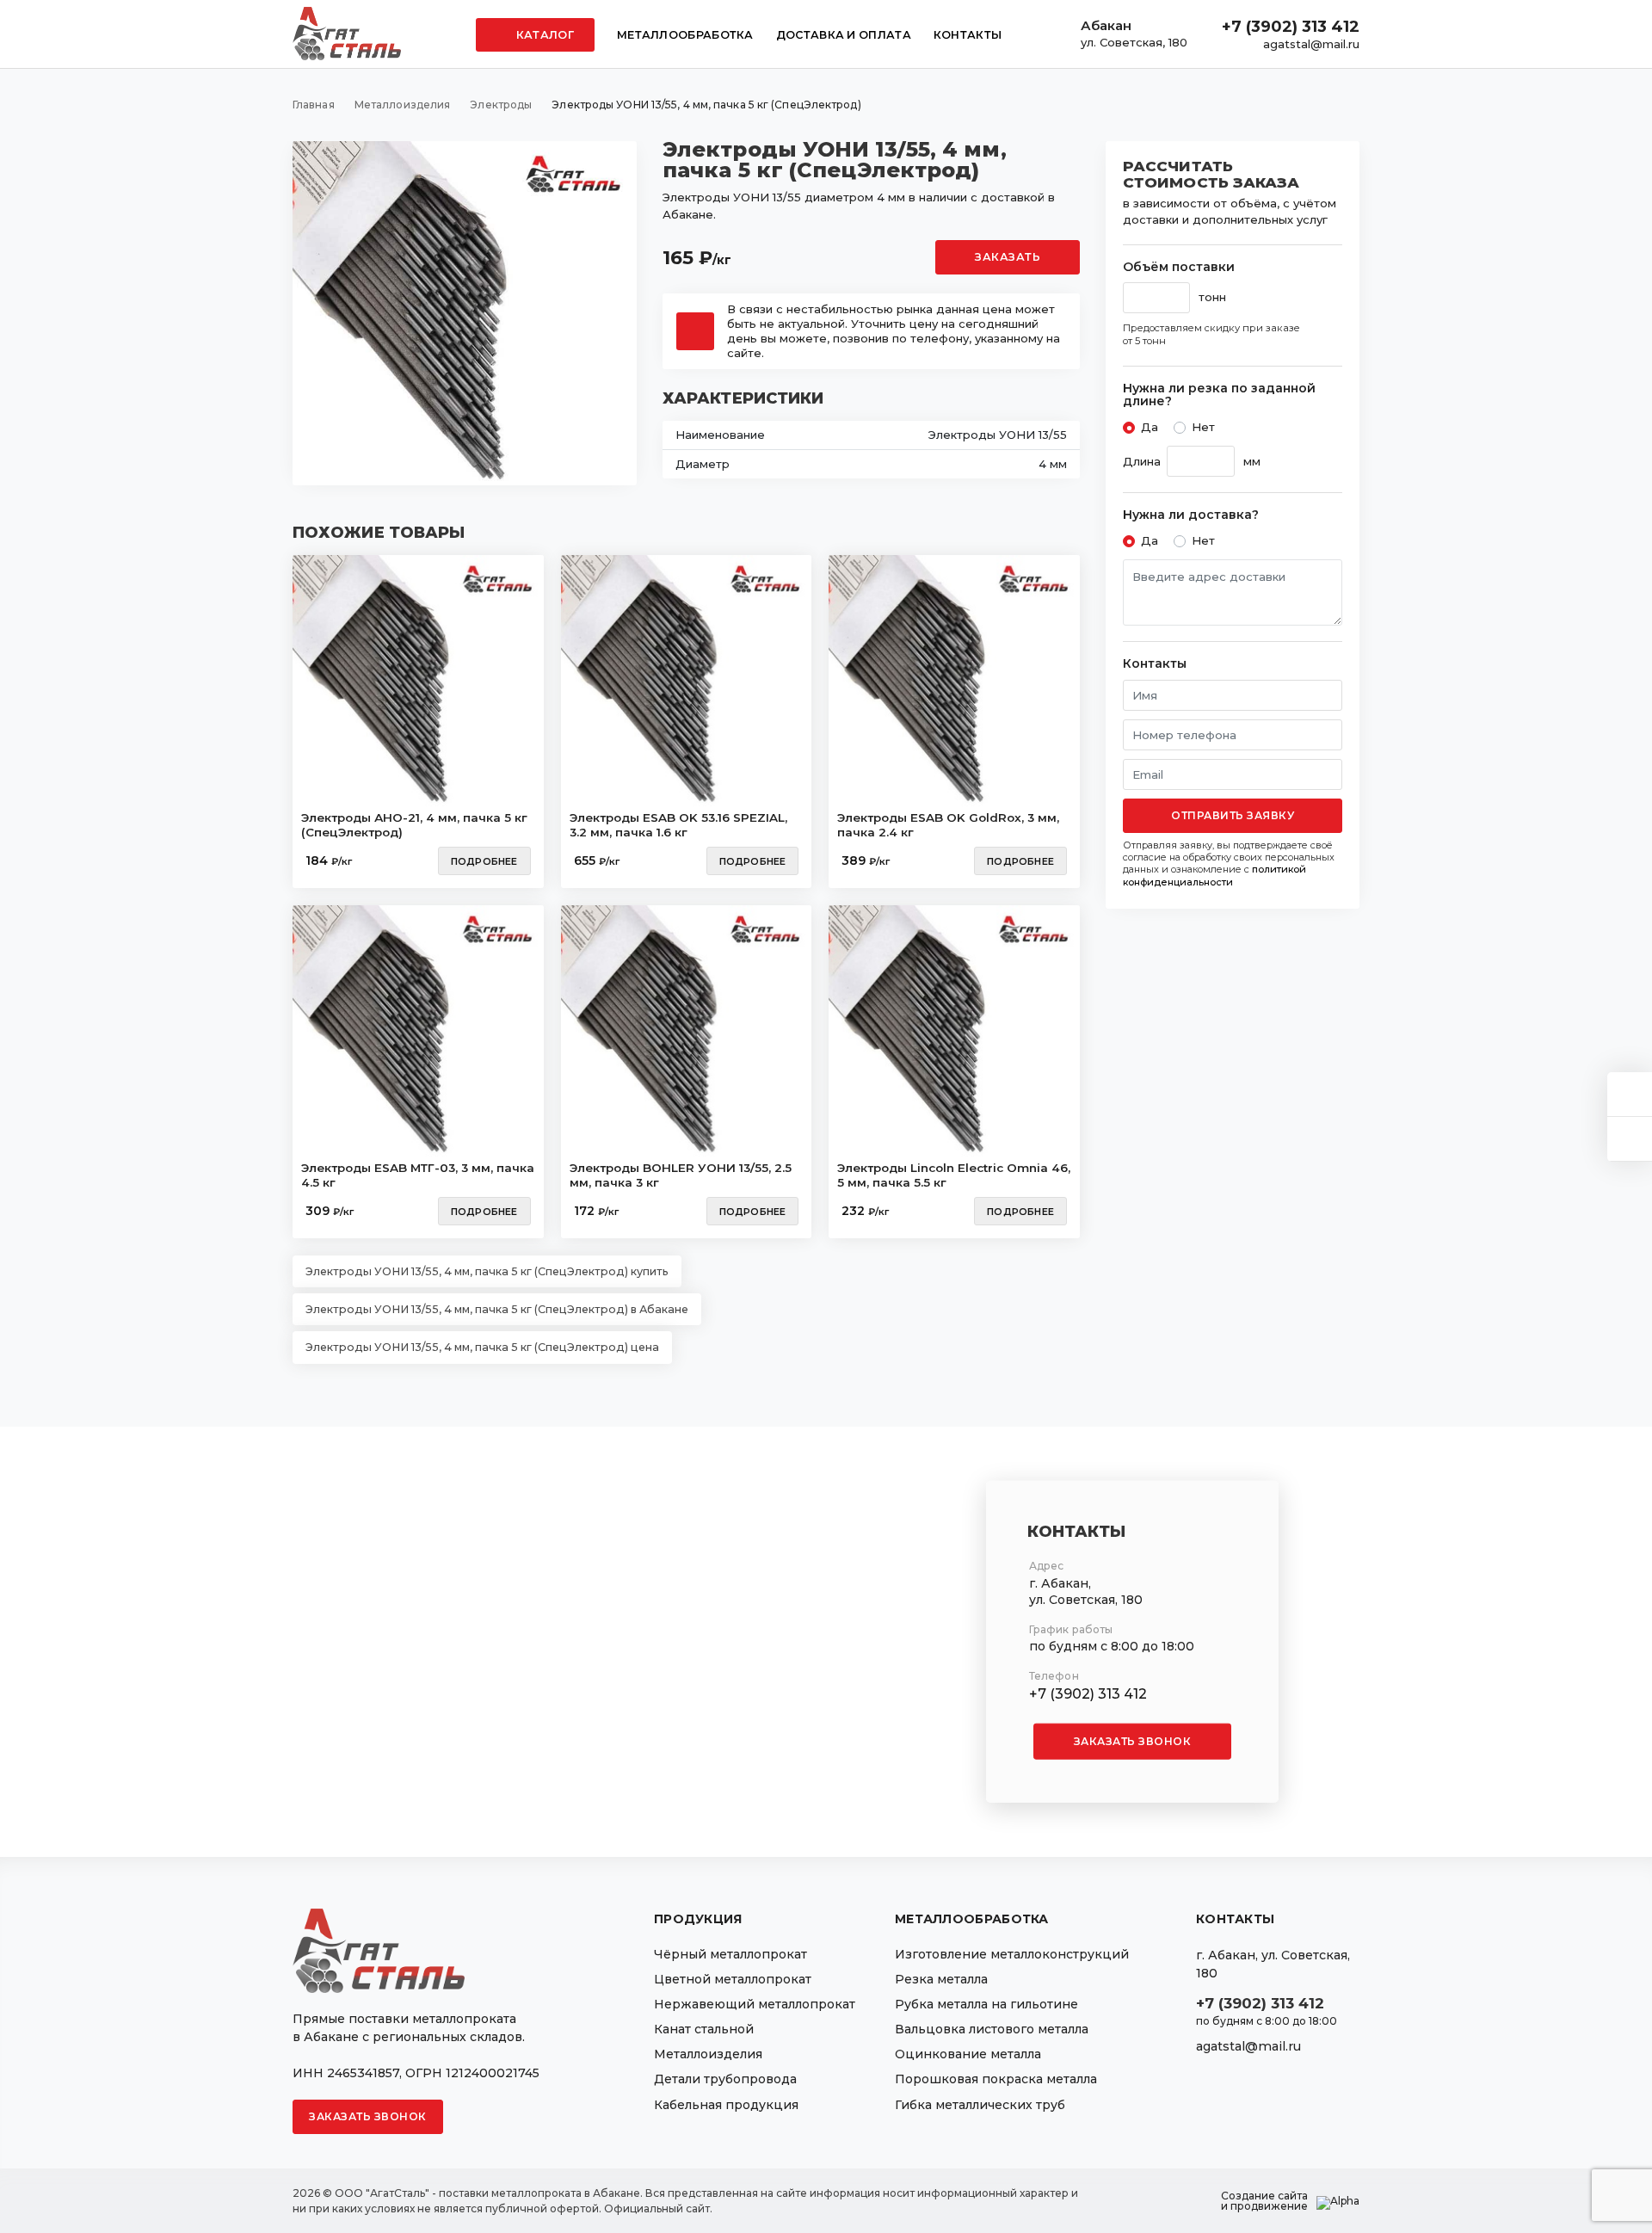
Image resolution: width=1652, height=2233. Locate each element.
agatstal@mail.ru (1311, 44)
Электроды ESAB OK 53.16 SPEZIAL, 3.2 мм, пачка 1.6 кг (678, 825)
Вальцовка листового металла (992, 2029)
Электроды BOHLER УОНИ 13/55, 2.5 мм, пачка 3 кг (681, 1175)
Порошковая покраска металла (996, 2079)
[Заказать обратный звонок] (1630, 1139)
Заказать (1008, 257)
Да (1150, 427)
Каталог (544, 35)
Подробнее (484, 861)
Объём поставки (1179, 267)
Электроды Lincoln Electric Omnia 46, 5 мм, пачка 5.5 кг (954, 1175)
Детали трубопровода (725, 2079)
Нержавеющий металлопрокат (755, 2004)
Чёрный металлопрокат (730, 1954)
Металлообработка (685, 35)
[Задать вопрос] (1630, 1094)
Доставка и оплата (844, 35)
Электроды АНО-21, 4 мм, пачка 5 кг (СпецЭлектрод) (414, 825)
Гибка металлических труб (980, 2105)
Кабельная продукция (726, 2105)
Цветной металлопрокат (733, 1979)
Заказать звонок (1133, 1741)
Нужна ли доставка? (1191, 515)
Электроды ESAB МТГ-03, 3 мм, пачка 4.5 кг (418, 1175)
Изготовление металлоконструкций (1012, 1954)
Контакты (968, 35)
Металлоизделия (708, 2054)
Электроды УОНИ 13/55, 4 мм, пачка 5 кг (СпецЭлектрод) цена (482, 1347)
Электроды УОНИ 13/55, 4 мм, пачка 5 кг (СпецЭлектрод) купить (487, 1271)
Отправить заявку (1233, 815)
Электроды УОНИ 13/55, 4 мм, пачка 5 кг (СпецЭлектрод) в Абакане (497, 1309)
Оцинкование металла (968, 2054)
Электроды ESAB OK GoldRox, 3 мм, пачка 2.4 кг (948, 825)
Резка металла (941, 1979)
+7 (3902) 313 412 (1291, 27)
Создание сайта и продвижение (1264, 2201)
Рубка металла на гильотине (986, 2004)
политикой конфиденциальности (1214, 875)
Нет (1203, 427)
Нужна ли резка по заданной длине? (1219, 395)
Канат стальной (704, 2029)
